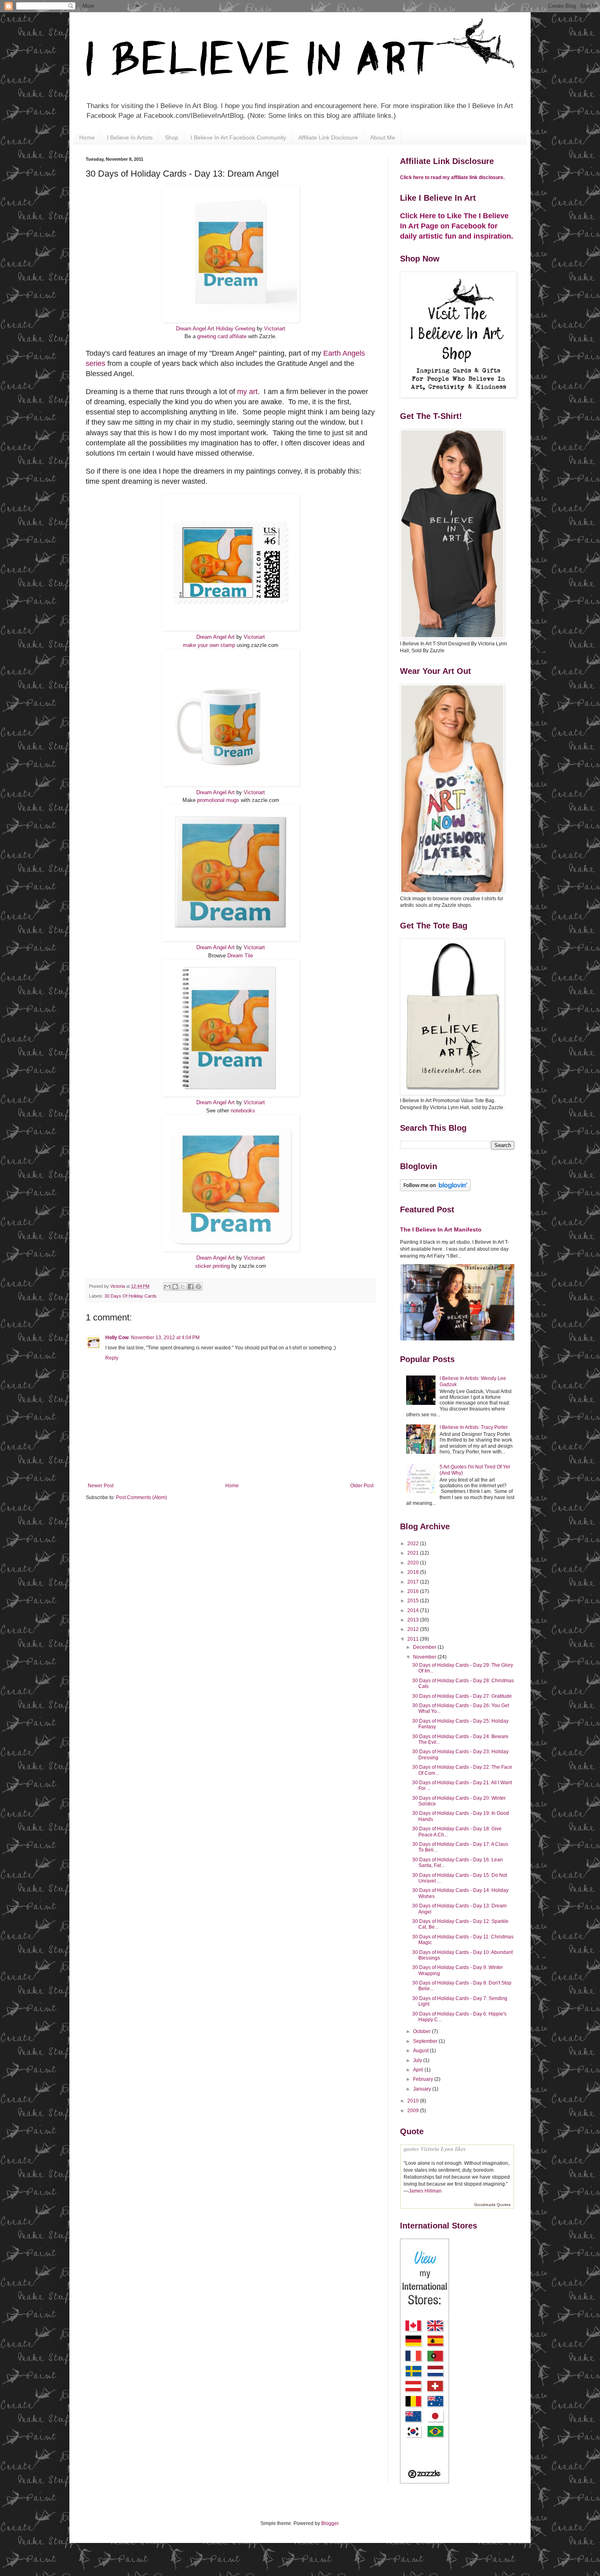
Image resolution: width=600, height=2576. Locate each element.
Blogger (330, 2523)
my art (247, 392)
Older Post (362, 1486)
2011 (414, 1639)
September (426, 2041)
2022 (414, 1544)
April (419, 2070)
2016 (414, 1591)
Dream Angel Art (216, 637)
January (423, 2089)
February (424, 2079)
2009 (414, 2111)
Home (87, 137)
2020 (414, 1563)
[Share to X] (183, 1287)
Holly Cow (117, 1338)
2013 (414, 1620)
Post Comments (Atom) (141, 1497)
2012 (414, 1629)
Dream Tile (240, 956)
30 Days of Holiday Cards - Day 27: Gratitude (462, 1696)
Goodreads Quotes (492, 2205)
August (421, 2051)
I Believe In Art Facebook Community (238, 137)
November (425, 1657)
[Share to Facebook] (191, 1287)
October (422, 2031)
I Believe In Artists (130, 137)
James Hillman (425, 2191)
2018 (414, 1572)
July (418, 2060)
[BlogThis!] (175, 1287)
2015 (414, 1601)
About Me (383, 137)
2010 (414, 2101)
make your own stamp (209, 645)
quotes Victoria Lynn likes (435, 2149)
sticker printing (212, 1266)
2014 (414, 1610)
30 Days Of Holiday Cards (131, 1296)
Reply (112, 1358)
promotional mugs (218, 800)
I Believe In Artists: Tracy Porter (474, 1427)
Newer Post (101, 1486)
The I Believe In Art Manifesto (441, 1229)
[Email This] (167, 1287)
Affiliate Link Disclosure (328, 137)
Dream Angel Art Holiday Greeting (216, 329)
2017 (414, 1582)
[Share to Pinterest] (198, 1287)
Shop (172, 137)
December (425, 1647)
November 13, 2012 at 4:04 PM (165, 1338)
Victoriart (275, 329)
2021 (414, 1553)
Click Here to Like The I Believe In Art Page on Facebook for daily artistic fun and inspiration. (457, 226)
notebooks (243, 1111)
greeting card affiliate (222, 336)
